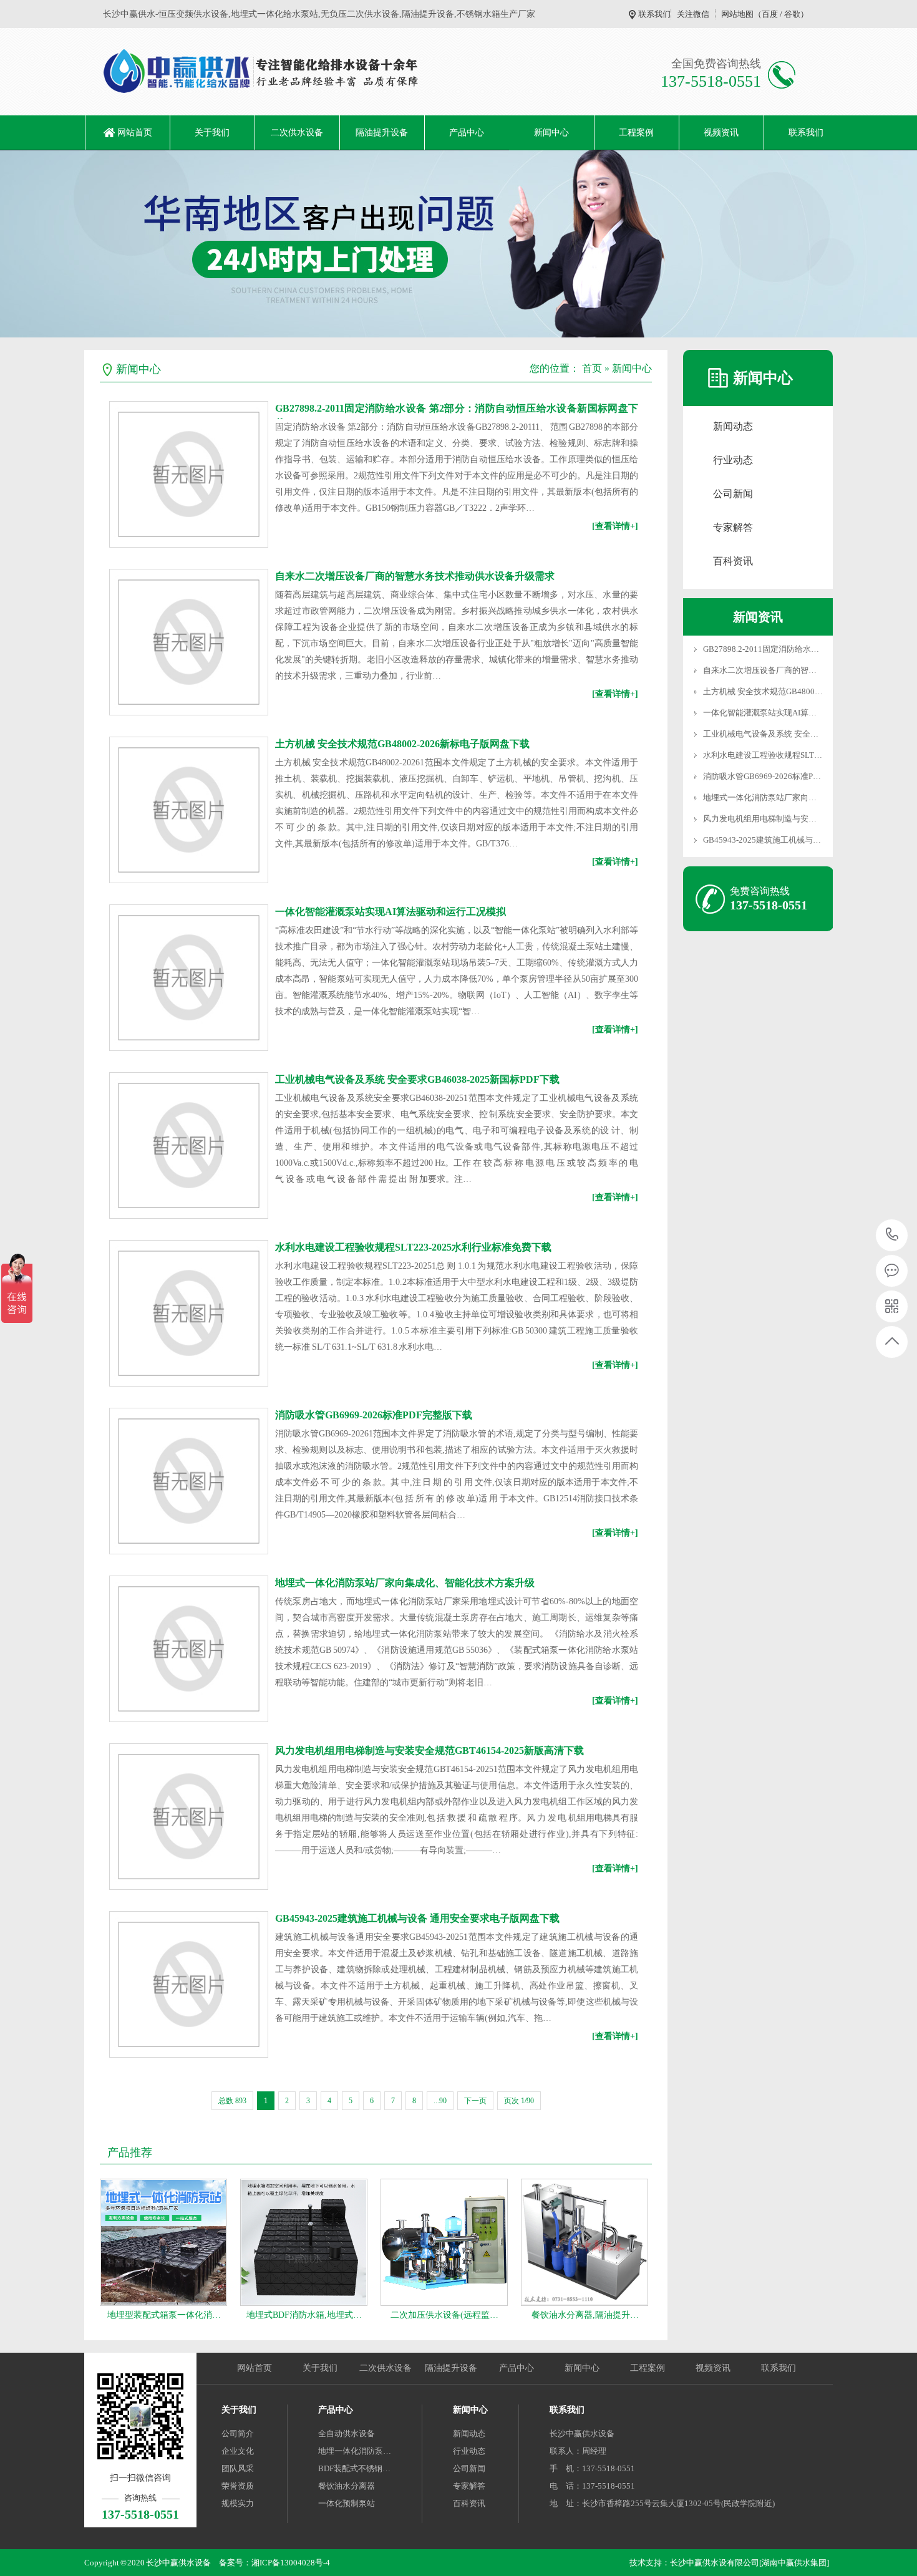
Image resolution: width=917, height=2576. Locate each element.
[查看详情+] (615, 526)
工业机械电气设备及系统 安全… (761, 734)
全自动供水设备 (347, 2433)
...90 (440, 2101)
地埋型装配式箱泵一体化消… (164, 2315)
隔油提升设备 (382, 133)
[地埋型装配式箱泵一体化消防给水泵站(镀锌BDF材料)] (163, 2242)
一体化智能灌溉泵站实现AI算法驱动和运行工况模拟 (391, 912)
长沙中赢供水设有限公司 (715, 2563)
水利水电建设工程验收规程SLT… (763, 755)
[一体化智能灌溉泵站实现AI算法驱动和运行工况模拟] (189, 978)
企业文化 (238, 2451)
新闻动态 (733, 426)
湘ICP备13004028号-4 (291, 2563)
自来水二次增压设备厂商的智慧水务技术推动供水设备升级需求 (415, 576)
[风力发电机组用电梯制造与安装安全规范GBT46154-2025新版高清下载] (189, 1817)
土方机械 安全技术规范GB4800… (763, 691)
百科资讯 (733, 561)
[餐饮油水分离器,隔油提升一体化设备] (585, 2242)
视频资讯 (721, 133)
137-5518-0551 (892, 1235)
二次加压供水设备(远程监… (444, 2315)
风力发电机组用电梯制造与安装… (764, 819)
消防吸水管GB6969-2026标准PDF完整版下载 (374, 1415)
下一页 (475, 2101)
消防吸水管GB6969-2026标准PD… (765, 776)
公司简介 (238, 2433)
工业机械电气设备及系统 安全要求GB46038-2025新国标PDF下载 (417, 1079)
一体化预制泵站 (347, 2503)
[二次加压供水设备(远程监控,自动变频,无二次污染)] (444, 2242)
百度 (770, 14)
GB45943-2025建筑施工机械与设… (766, 840)
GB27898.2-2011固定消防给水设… (765, 649)
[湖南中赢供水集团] (794, 2563)
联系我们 (654, 14)
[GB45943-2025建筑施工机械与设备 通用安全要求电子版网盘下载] (189, 1984)
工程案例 (636, 133)
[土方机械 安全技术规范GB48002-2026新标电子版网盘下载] (189, 810)
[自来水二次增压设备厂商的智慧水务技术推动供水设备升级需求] (189, 642)
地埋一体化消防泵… (355, 2451)
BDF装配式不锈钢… (354, 2468)
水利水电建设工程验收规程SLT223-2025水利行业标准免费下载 (413, 1247)
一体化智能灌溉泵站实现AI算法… (764, 713)
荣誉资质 (238, 2486)
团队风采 (238, 2468)
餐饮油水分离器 (347, 2486)
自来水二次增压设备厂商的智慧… (764, 670)
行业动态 (733, 460)
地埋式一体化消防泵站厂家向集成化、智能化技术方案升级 (405, 1583)
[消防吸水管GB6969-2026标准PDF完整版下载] (189, 1481)
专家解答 (733, 527)
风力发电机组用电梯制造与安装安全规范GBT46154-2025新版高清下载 (429, 1750)
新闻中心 (551, 133)
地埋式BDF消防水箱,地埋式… (304, 2315)
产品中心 (467, 133)
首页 (592, 368)
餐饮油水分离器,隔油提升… (585, 2315)
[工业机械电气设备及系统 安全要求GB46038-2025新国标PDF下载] (189, 1145)
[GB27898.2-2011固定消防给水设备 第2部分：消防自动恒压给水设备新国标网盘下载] (189, 474)
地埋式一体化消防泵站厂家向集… (764, 797)
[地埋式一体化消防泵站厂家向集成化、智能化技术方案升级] (189, 1649)
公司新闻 (733, 494)
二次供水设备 (297, 133)
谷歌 (792, 14)
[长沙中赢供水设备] (254, 72)
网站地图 (737, 14)
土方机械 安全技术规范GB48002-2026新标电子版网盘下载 (402, 744)
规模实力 (238, 2503)
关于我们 (212, 133)
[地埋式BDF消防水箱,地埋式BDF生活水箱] (304, 2242)
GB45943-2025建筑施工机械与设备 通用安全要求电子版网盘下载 (417, 1918)
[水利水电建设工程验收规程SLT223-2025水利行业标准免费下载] (189, 1313)
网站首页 (135, 133)
